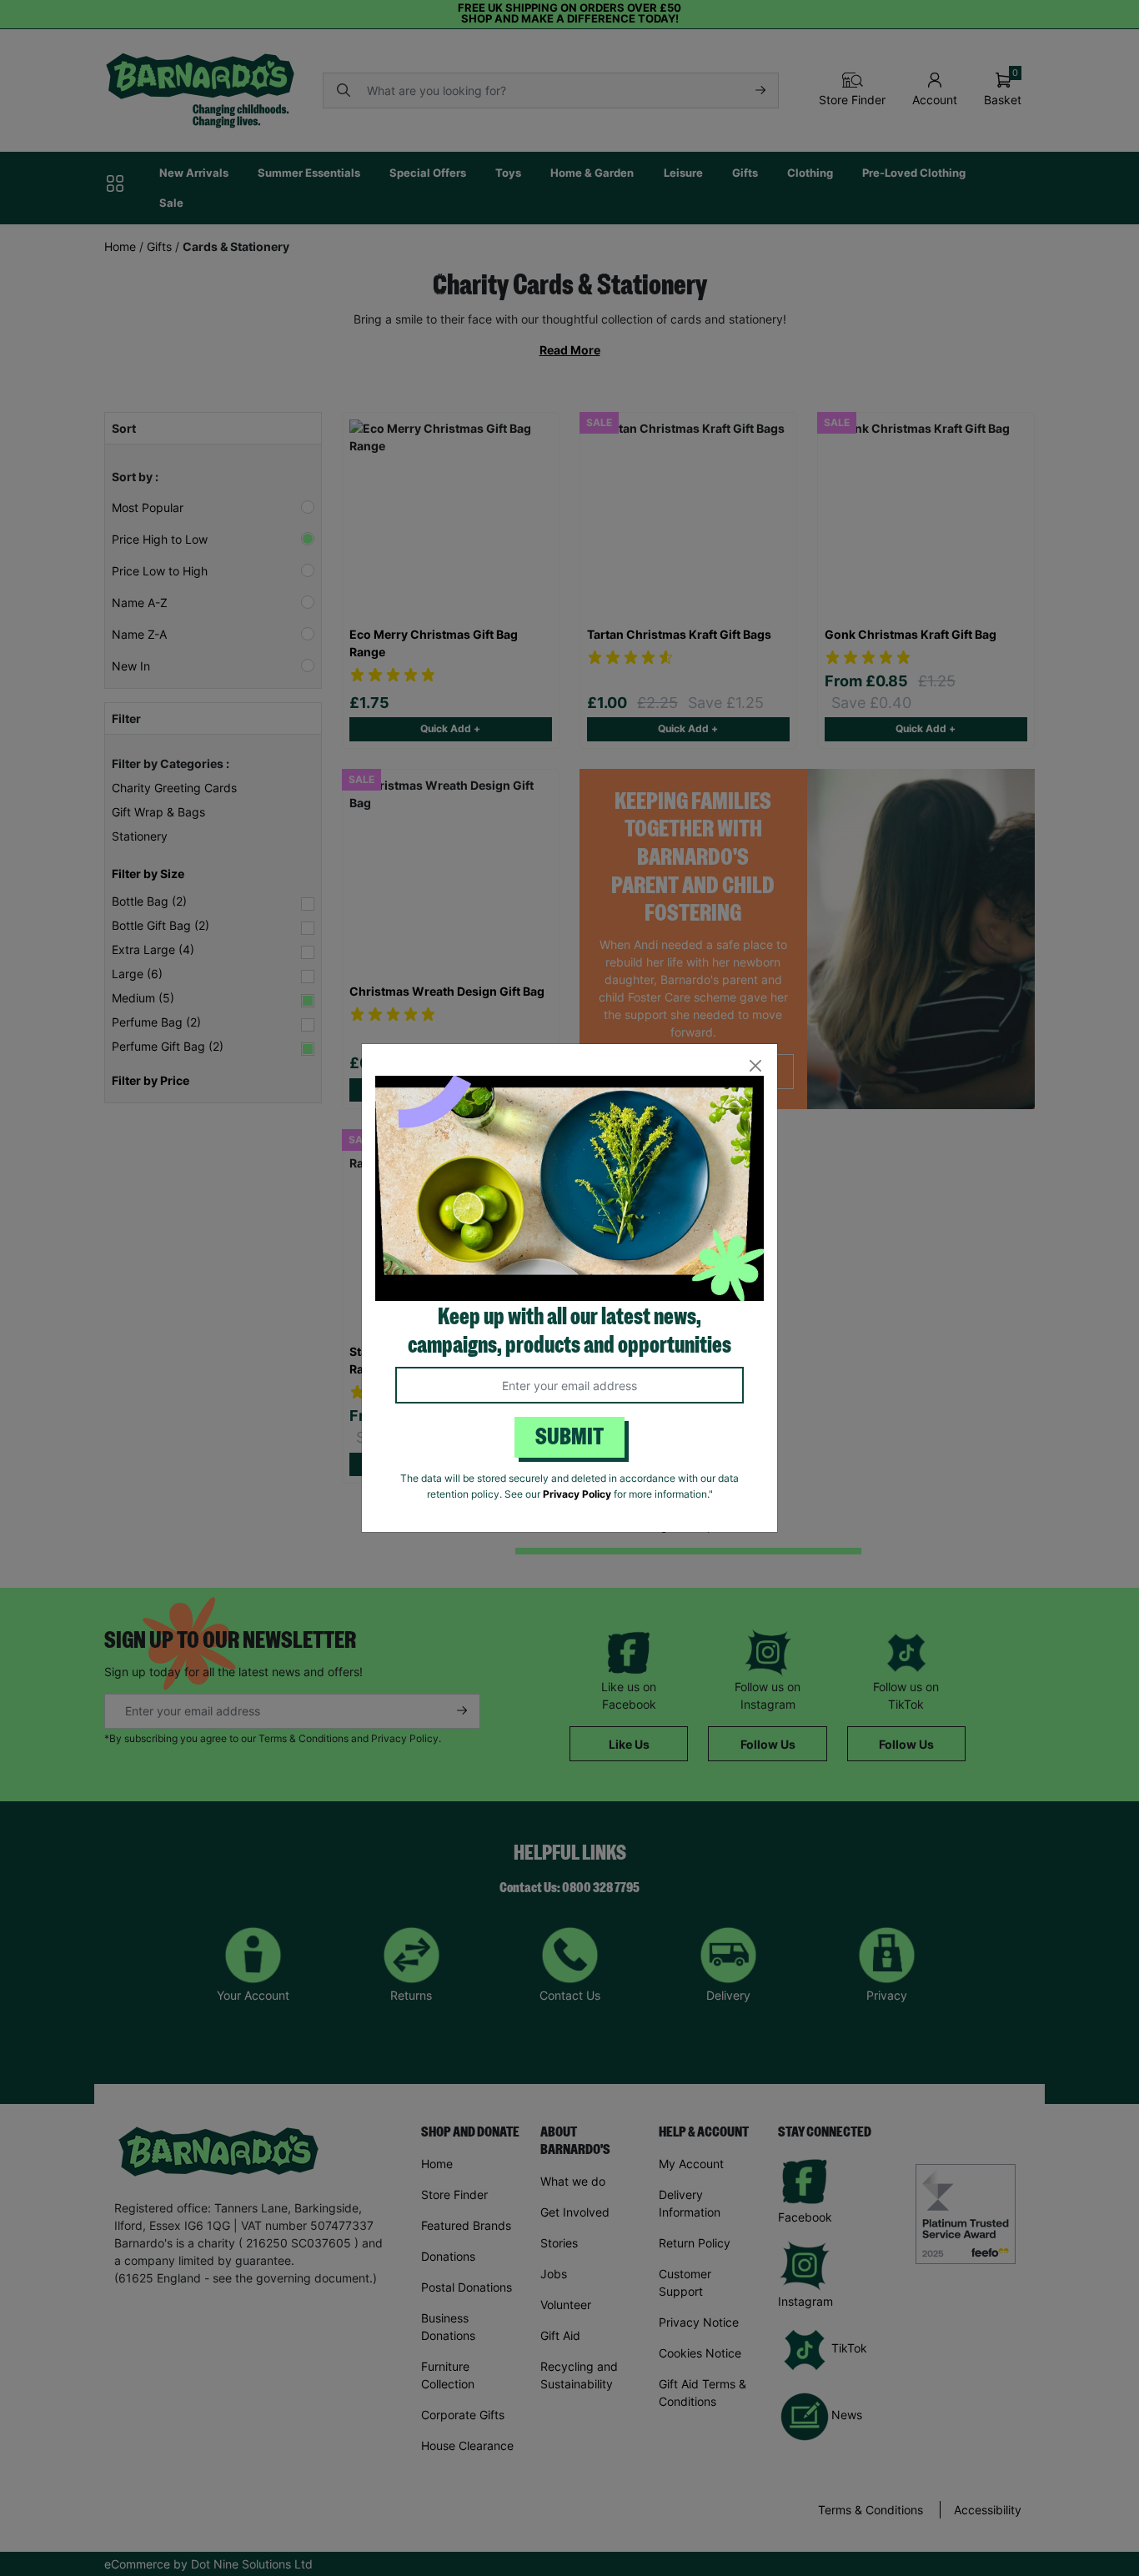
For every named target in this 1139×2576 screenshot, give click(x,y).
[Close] (755, 1066)
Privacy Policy (577, 1494)
